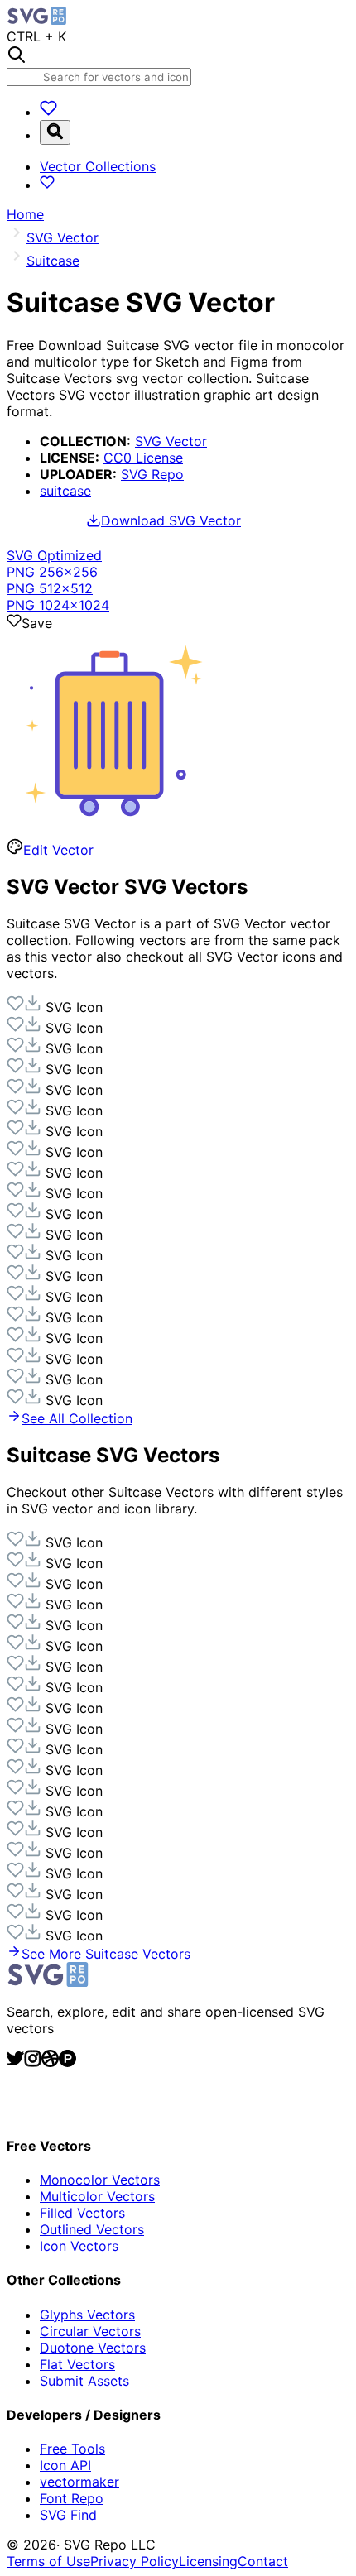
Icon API (65, 2465)
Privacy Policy (135, 2561)
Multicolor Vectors (97, 2196)
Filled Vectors (82, 2213)
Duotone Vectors (93, 2348)
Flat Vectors (77, 2364)
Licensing (208, 2561)
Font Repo (72, 2498)
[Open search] (55, 132)
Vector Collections (98, 166)
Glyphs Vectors (87, 2315)
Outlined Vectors (92, 2229)
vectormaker (79, 2482)
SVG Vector (171, 441)
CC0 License (143, 458)
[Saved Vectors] (48, 112)
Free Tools (72, 2449)
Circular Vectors (90, 2331)
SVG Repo (152, 474)
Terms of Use (48, 2561)
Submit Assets (84, 2381)
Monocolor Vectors (100, 2180)
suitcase (65, 491)
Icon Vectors (79, 2246)
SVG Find (68, 2515)
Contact (263, 2561)
